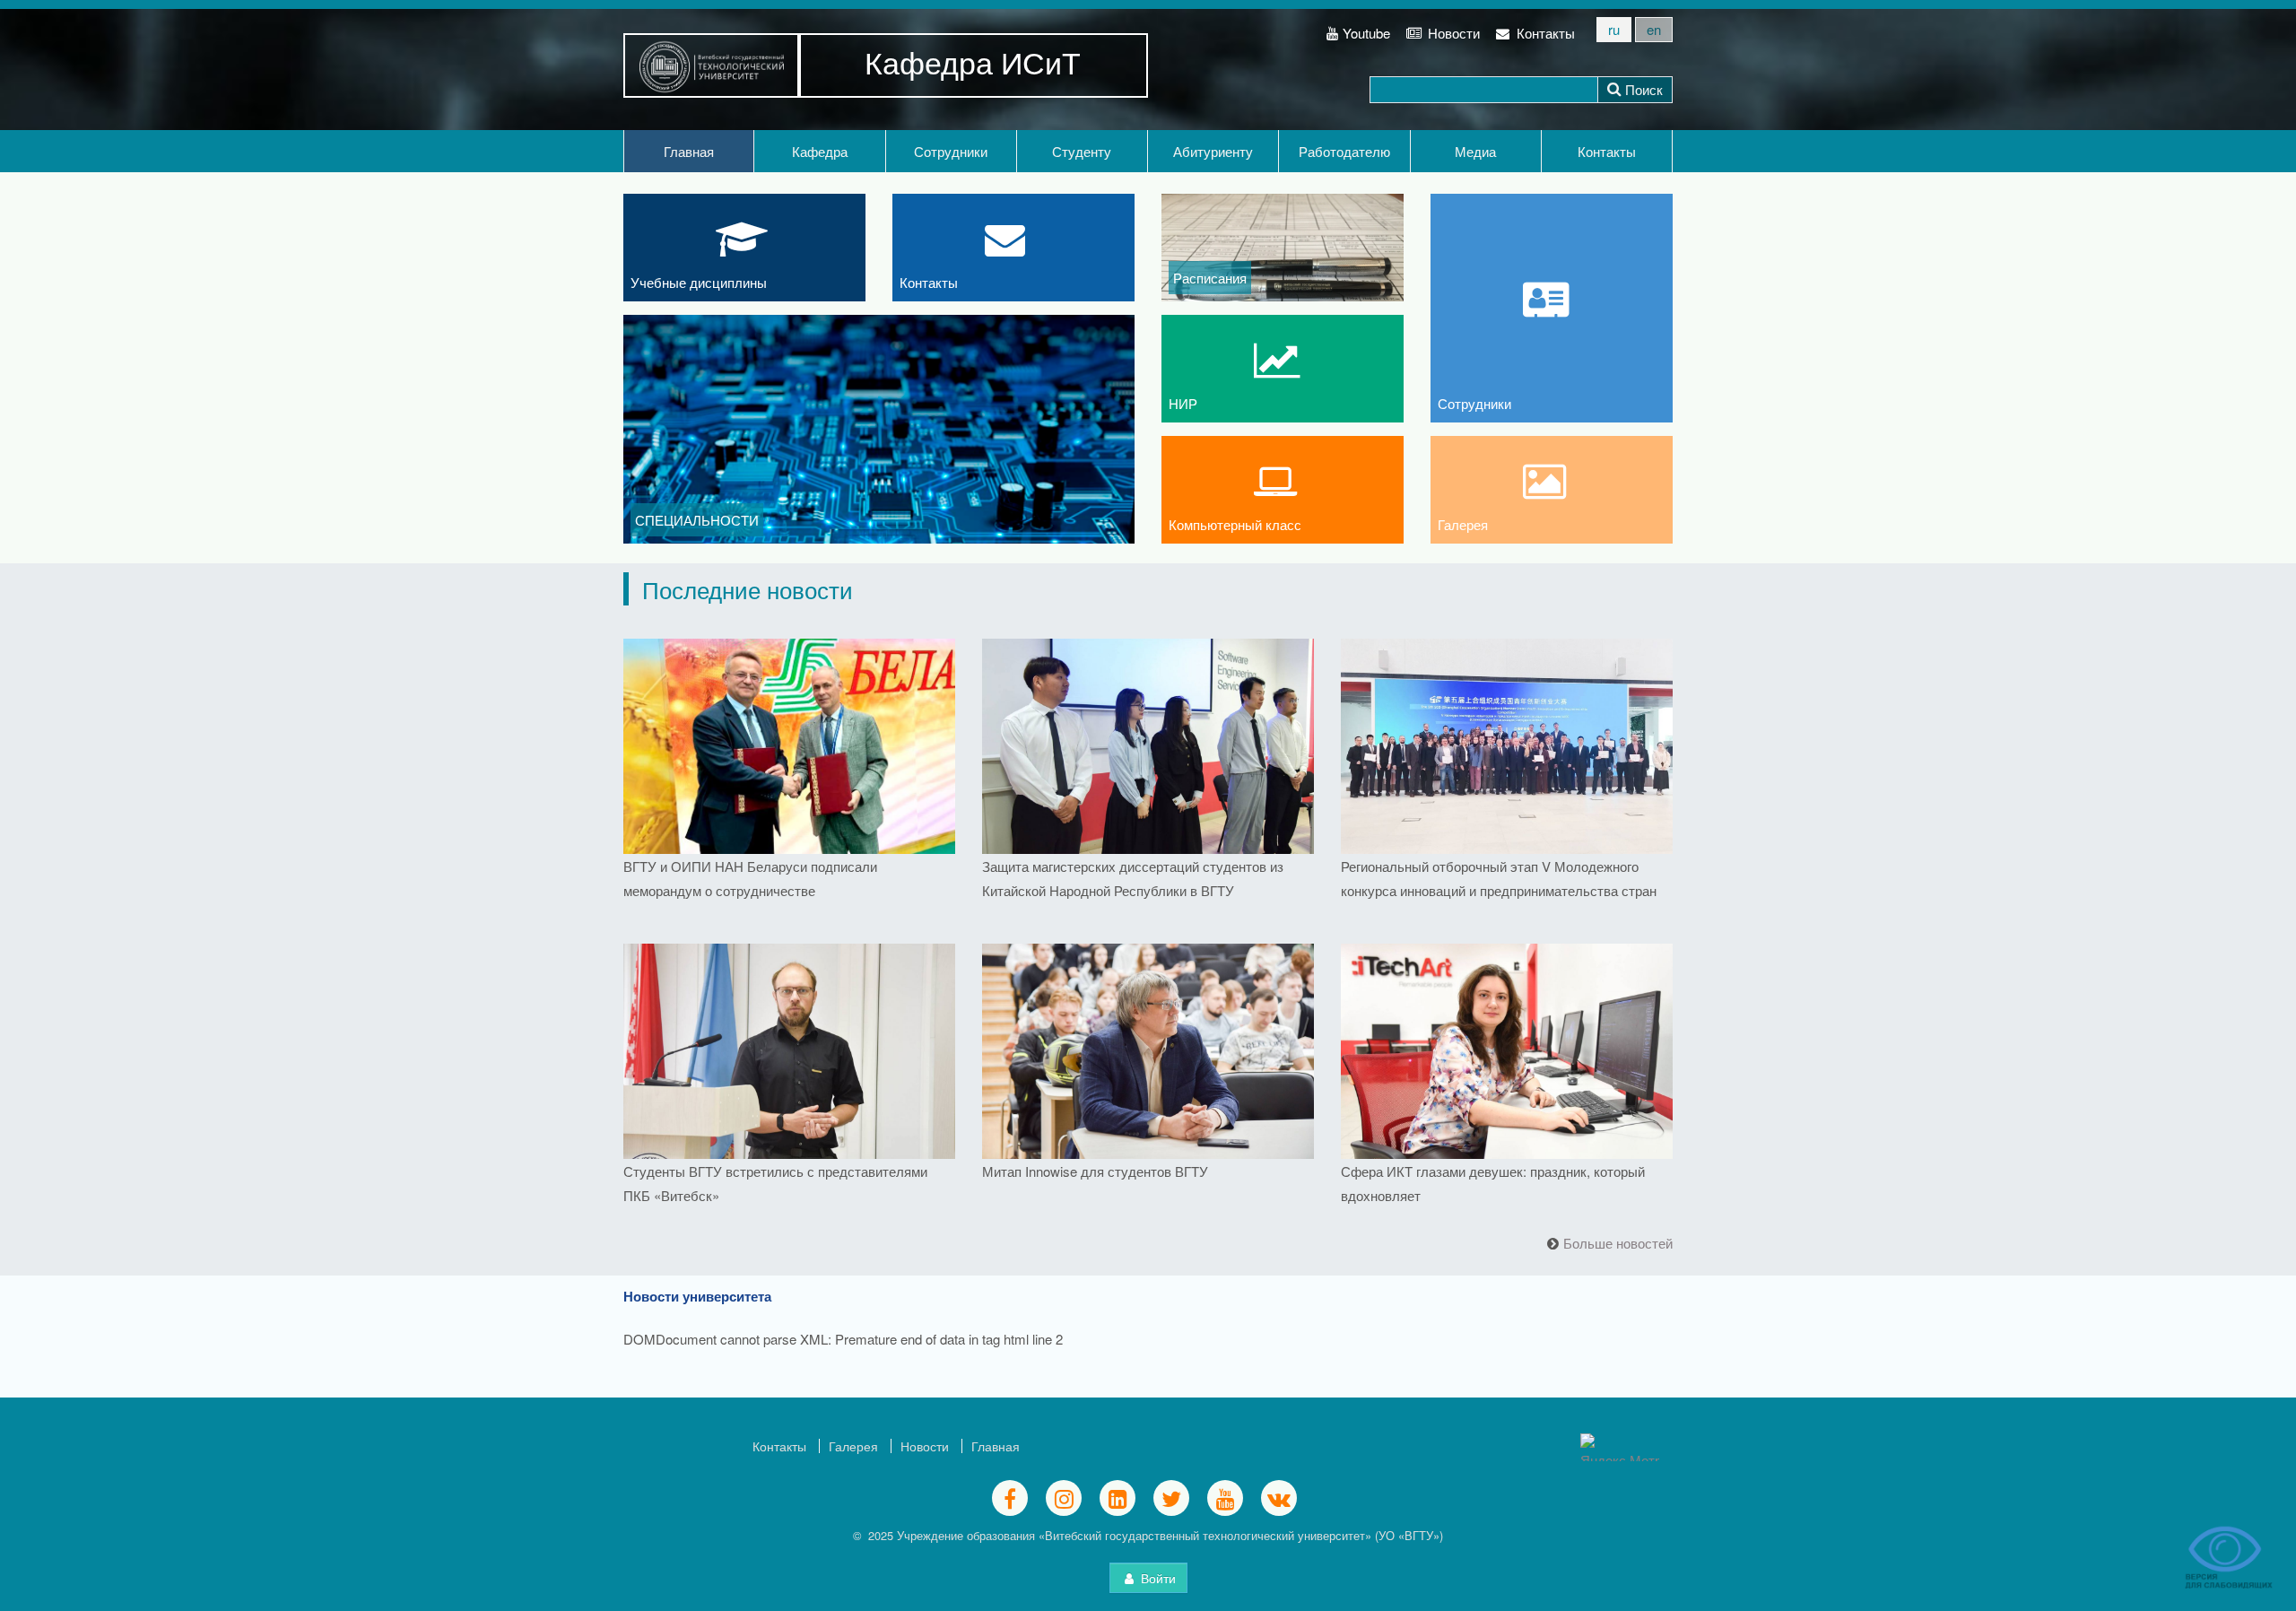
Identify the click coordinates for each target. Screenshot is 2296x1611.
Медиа (1475, 151)
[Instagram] (1064, 1498)
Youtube (1366, 33)
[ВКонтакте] (1279, 1498)
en (1654, 29)
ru (1614, 29)
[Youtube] (1225, 1498)
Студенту (1082, 151)
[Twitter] (1171, 1498)
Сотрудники (951, 151)
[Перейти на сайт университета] (712, 65)
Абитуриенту (1213, 151)
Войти (1157, 1578)
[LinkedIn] (1118, 1498)
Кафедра (820, 151)
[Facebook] (1010, 1498)
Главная (689, 151)
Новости (1452, 33)
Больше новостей (1618, 1243)
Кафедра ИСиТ (973, 61)
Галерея (853, 1446)
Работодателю (1344, 151)
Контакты (1544, 33)
